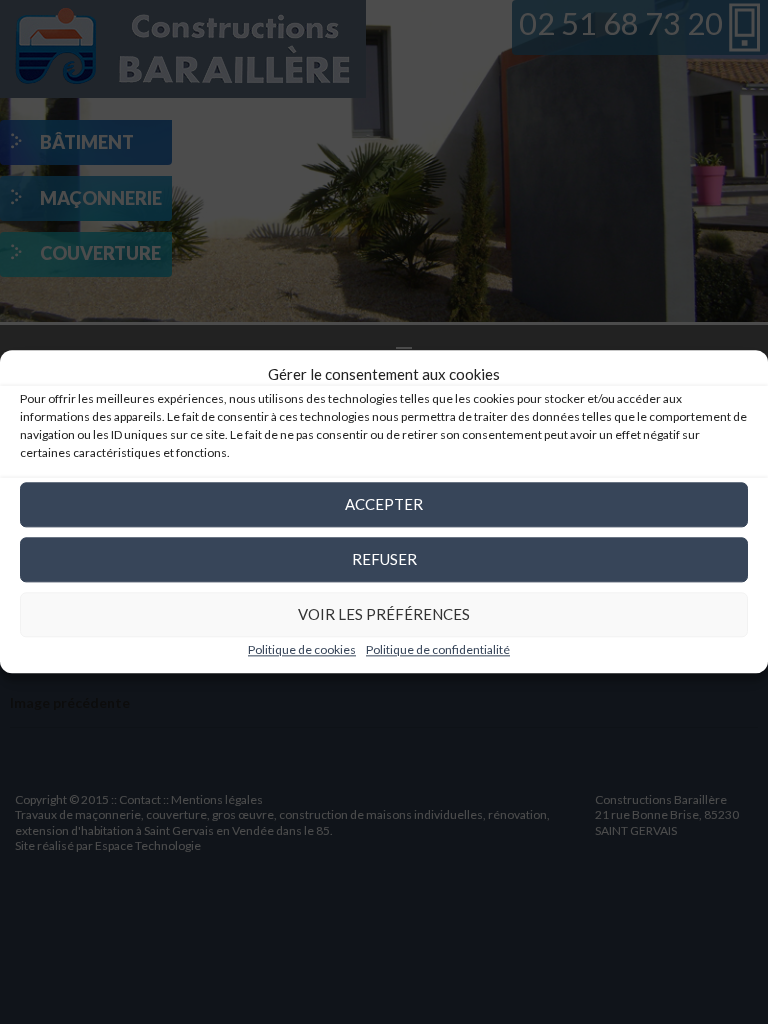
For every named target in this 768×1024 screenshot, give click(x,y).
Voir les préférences (384, 614)
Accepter (384, 504)
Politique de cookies (302, 649)
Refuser (384, 559)
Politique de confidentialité (438, 649)
